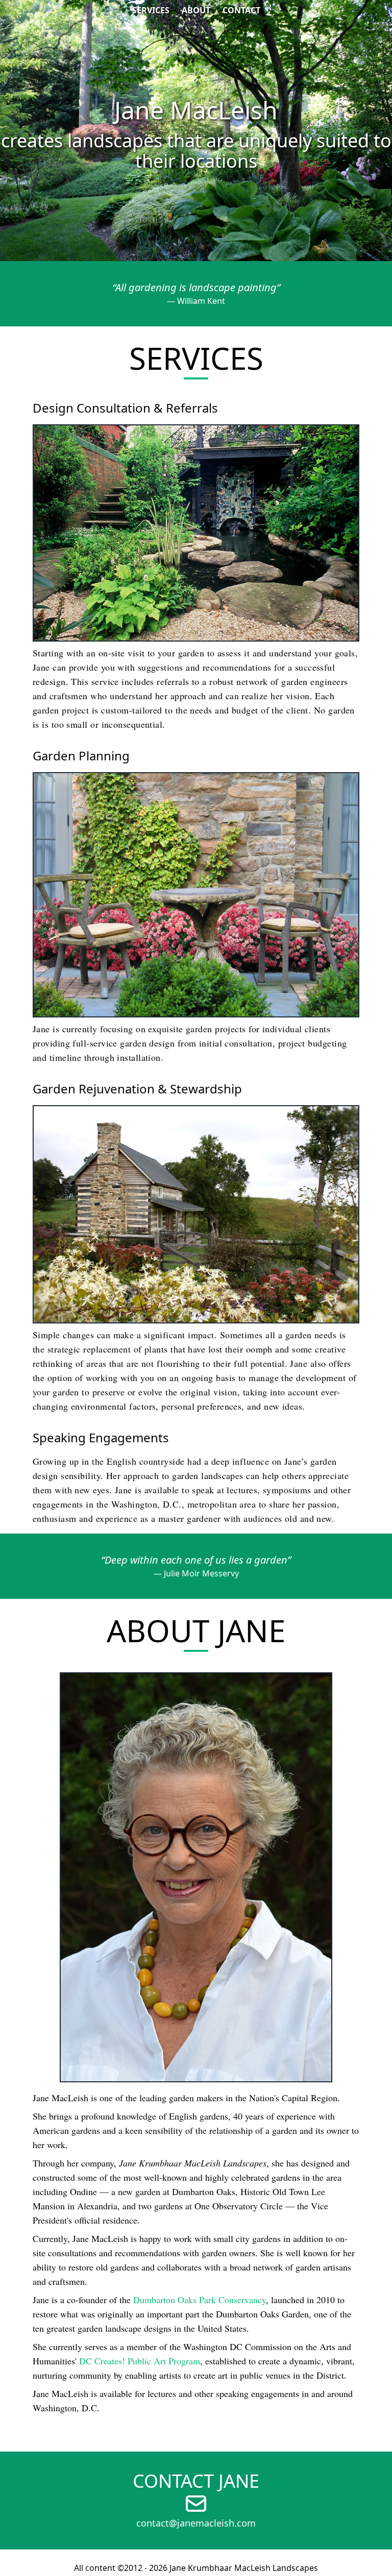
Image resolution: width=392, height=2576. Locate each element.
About (196, 10)
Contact (241, 10)
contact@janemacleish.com (196, 2523)
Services (151, 10)
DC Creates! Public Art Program (140, 2361)
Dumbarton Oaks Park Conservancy (200, 2300)
